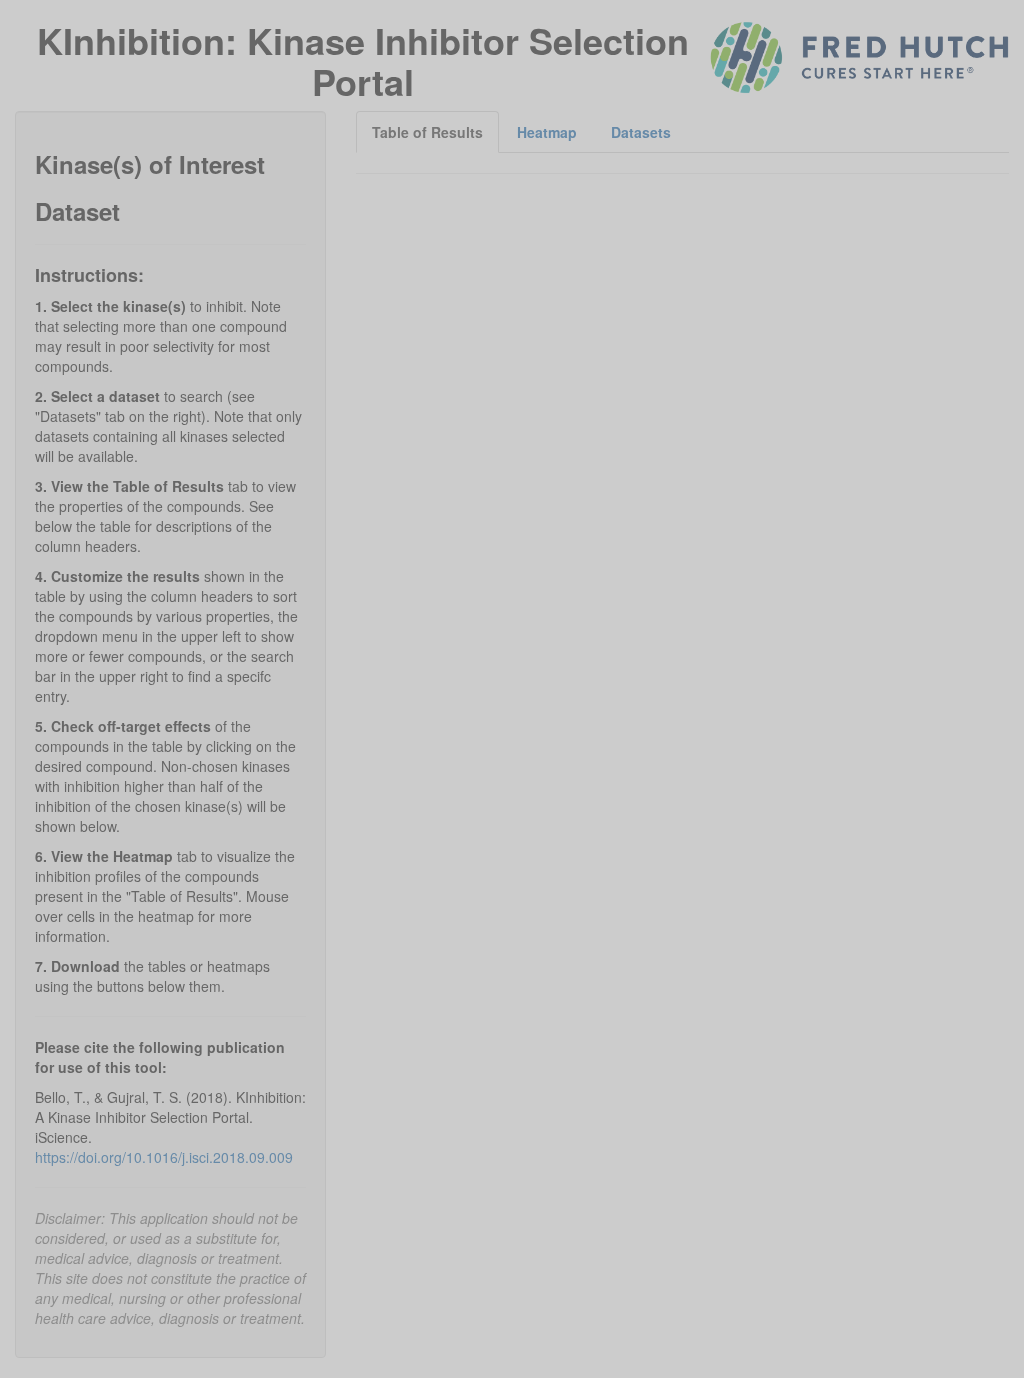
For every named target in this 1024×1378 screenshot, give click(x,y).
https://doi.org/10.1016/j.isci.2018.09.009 (164, 1157)
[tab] (427, 132)
